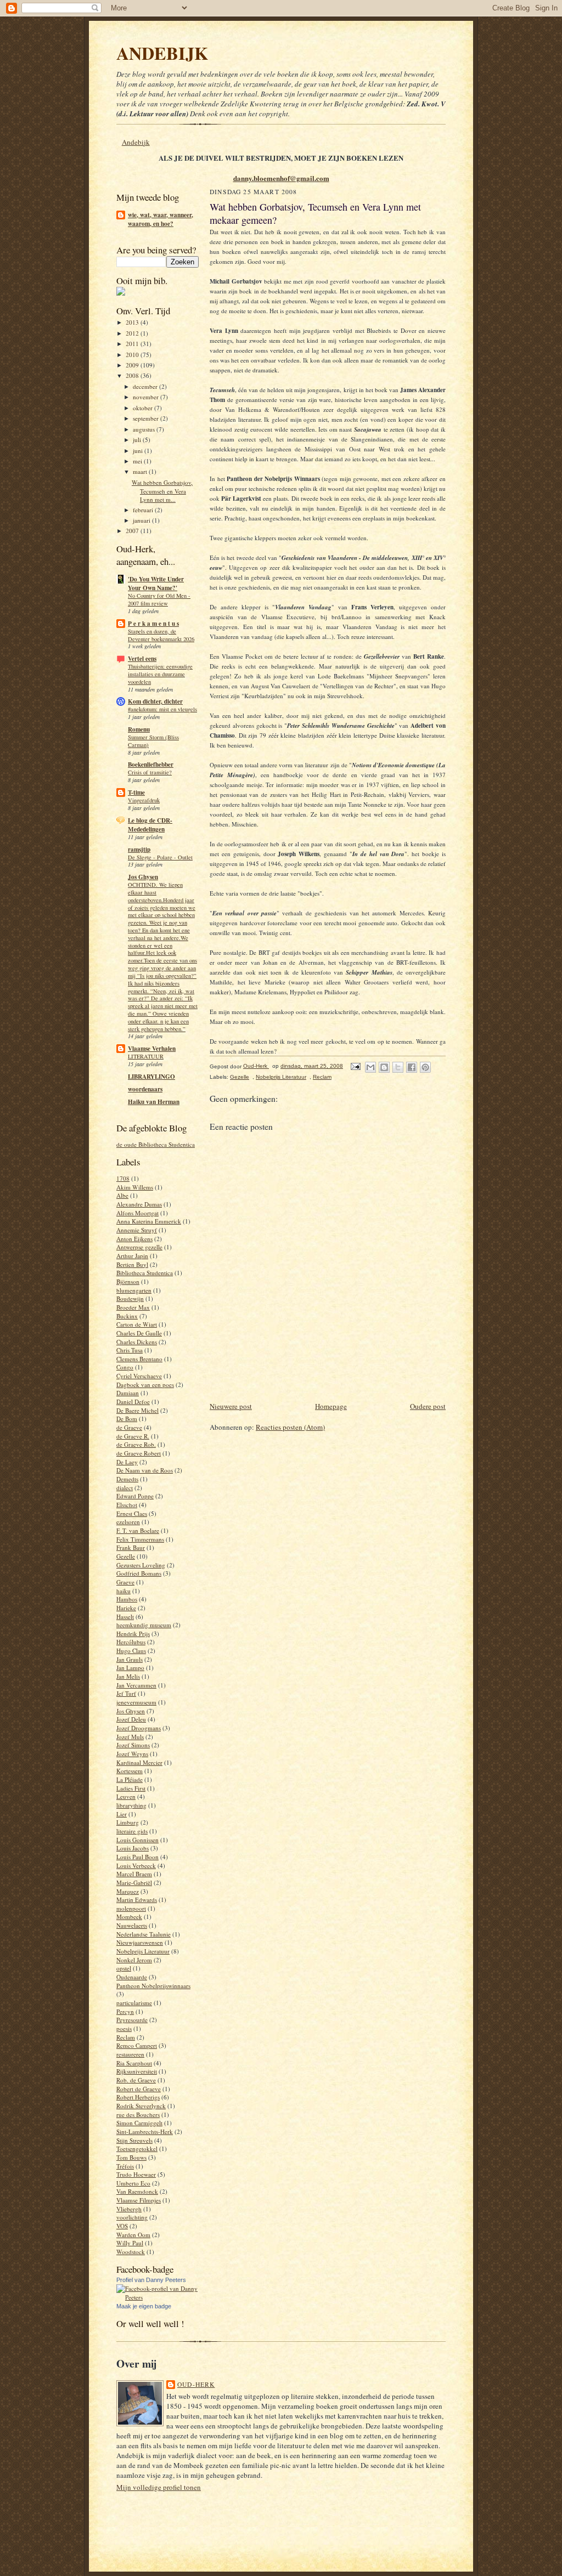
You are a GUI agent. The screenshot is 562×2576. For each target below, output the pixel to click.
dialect (125, 1488)
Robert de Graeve (139, 2089)
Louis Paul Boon (137, 1857)
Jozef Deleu (131, 1719)
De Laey (127, 1462)
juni (139, 451)
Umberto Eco (133, 2183)
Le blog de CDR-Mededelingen (150, 825)
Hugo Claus (131, 1651)
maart (141, 471)
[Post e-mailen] (355, 1066)
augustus (145, 429)
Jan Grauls (130, 1659)
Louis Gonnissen (137, 1840)
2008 (133, 375)
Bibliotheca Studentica (145, 1273)
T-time (136, 792)
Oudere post (428, 1406)
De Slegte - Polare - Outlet (160, 857)
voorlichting (132, 2217)
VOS (122, 2226)
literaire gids (132, 1831)
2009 (133, 365)
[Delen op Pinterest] (425, 1067)
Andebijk (136, 142)
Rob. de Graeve (136, 2080)
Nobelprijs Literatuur (143, 1951)
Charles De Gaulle (139, 1333)
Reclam (126, 2037)
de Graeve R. (133, 1436)
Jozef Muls (130, 1737)
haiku (123, 1591)
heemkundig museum (144, 1625)
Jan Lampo (130, 1668)
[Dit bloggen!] (384, 1067)
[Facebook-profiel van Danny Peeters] (158, 2297)
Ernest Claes (132, 1513)
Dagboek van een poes (145, 1385)
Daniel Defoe (133, 1402)
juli (138, 440)
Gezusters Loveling (141, 1565)
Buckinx (127, 1316)
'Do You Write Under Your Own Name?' (156, 584)
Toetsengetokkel (137, 2148)
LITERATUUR (146, 1056)
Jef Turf (126, 1693)
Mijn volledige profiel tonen (159, 2487)
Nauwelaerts (132, 1925)
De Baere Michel (137, 1410)
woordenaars (145, 1089)
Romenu (139, 729)
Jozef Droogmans (139, 1728)
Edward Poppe (135, 1496)
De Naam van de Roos (145, 1470)
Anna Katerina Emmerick (149, 1221)
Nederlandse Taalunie (144, 1934)
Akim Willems (135, 1187)
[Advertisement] (338, 1375)
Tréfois (125, 2166)
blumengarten (134, 1290)
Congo (125, 1367)
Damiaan (128, 1393)
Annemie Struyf (137, 1230)
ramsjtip (139, 850)
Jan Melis (128, 1676)
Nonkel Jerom (134, 1960)
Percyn (125, 2011)
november (147, 397)
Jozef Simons (133, 1745)
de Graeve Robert (139, 1453)
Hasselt (125, 1617)
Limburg (128, 1822)
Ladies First (131, 1788)
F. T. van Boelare (138, 1530)
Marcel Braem (134, 1874)
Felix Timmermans (140, 1539)
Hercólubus (131, 1642)
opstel (124, 1968)
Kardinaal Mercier (139, 1762)
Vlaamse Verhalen (152, 1049)
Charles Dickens (137, 1342)
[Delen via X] (398, 1067)
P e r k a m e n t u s (153, 624)
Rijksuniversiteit (137, 2071)
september (147, 418)
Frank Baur (131, 1547)
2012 (133, 333)
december (146, 386)
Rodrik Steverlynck (141, 2106)
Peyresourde (132, 2020)
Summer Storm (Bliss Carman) (153, 741)
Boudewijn (130, 1298)
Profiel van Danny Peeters (151, 2280)
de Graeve (129, 1427)
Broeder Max (133, 1307)
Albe (122, 1195)
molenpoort (131, 1908)
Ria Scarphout (134, 2063)
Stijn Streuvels (134, 2140)
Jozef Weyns (132, 1754)
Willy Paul (130, 2243)
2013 (133, 322)
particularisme (134, 2003)
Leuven (126, 1796)
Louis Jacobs (133, 1848)
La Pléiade (130, 1779)
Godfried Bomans (139, 1573)
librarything (131, 1805)
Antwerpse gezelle (139, 1247)
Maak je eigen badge (144, 2306)
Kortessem (130, 1771)
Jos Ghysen (143, 877)
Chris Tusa (130, 1350)
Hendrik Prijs (133, 1634)
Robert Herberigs (138, 2097)
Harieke (126, 1608)
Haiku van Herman (154, 1102)
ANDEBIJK (162, 53)
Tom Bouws (131, 2157)
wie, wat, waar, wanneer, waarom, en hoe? (161, 219)
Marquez (128, 1891)
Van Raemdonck (137, 2191)
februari (144, 510)
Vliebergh (129, 2209)
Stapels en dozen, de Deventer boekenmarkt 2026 (161, 635)
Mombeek (129, 1917)
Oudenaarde (132, 1977)
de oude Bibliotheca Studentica (156, 1144)
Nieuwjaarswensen (140, 1942)
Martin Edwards (137, 1900)
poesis (124, 2028)
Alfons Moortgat (137, 1213)
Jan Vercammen (136, 1685)
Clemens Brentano (139, 1359)
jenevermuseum (136, 1702)
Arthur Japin (132, 1256)
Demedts (127, 1479)
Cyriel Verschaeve (139, 1376)
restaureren (130, 2054)
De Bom (127, 1419)
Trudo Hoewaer (136, 2174)
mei (138, 461)
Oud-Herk (196, 2384)
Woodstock (131, 2252)
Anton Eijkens (134, 1239)
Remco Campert (137, 2045)
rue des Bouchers (138, 2114)
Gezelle (126, 1556)
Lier (122, 1814)
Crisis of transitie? (150, 772)
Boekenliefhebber (151, 765)
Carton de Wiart (137, 1324)
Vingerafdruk (144, 800)
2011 (133, 344)
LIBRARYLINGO (151, 1077)
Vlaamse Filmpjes (139, 2200)
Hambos (127, 1599)
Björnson (128, 1281)
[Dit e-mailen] (370, 1067)
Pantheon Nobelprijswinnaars (153, 1986)
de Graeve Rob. (136, 1444)
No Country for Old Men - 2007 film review (159, 599)
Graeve (125, 1582)
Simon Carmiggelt (139, 2123)
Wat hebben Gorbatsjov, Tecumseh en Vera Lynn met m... (162, 491)
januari (142, 520)
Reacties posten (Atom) (290, 1427)
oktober (144, 408)
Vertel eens (142, 659)
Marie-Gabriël (134, 1883)
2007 (133, 531)
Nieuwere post (231, 1406)
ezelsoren (128, 1522)
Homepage (331, 1406)
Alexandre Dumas (139, 1204)
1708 (123, 1178)
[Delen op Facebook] (412, 1067)
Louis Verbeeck (136, 1866)
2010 (133, 355)
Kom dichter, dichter (155, 701)
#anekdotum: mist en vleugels (162, 709)
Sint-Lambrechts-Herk (145, 2131)
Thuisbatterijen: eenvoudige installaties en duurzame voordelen (160, 674)
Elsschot (127, 1505)
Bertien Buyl (132, 1264)
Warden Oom (133, 2235)
